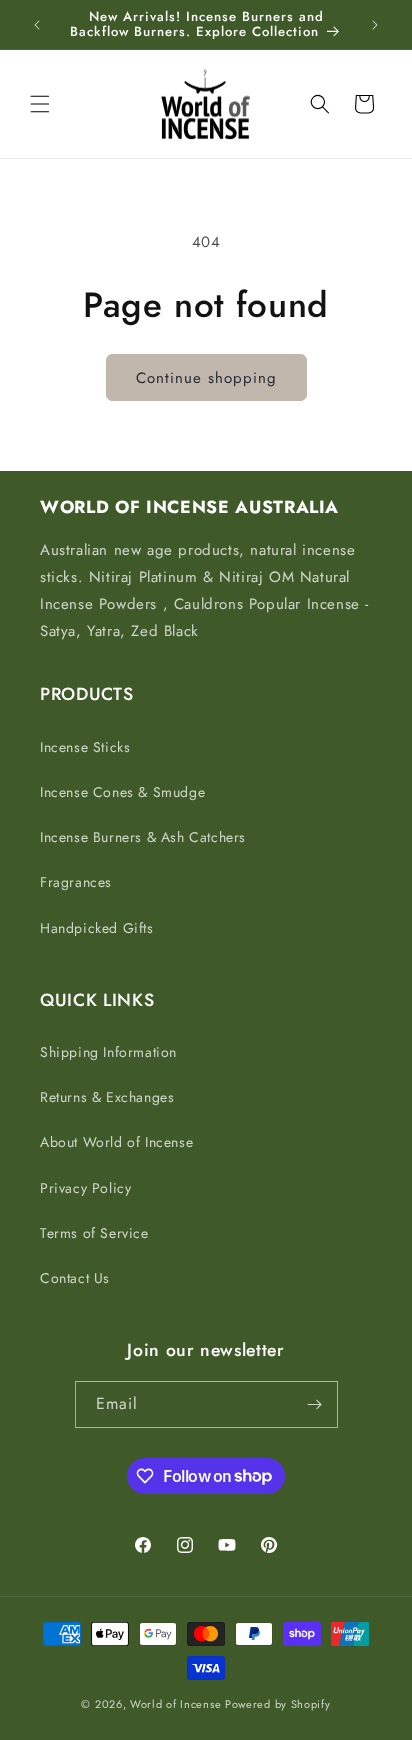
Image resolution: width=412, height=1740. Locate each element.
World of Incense (175, 1704)
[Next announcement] (375, 25)
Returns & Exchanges (107, 1097)
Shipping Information (108, 1052)
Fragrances (76, 882)
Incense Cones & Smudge (122, 792)
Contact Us (75, 1278)
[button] (40, 104)
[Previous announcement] (37, 25)
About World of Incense (116, 1142)
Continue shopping (206, 378)
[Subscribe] (315, 1404)
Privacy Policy (85, 1188)
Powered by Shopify (278, 1704)
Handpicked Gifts (97, 928)
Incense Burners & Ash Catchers (143, 837)
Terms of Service (94, 1233)
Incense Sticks (85, 747)
